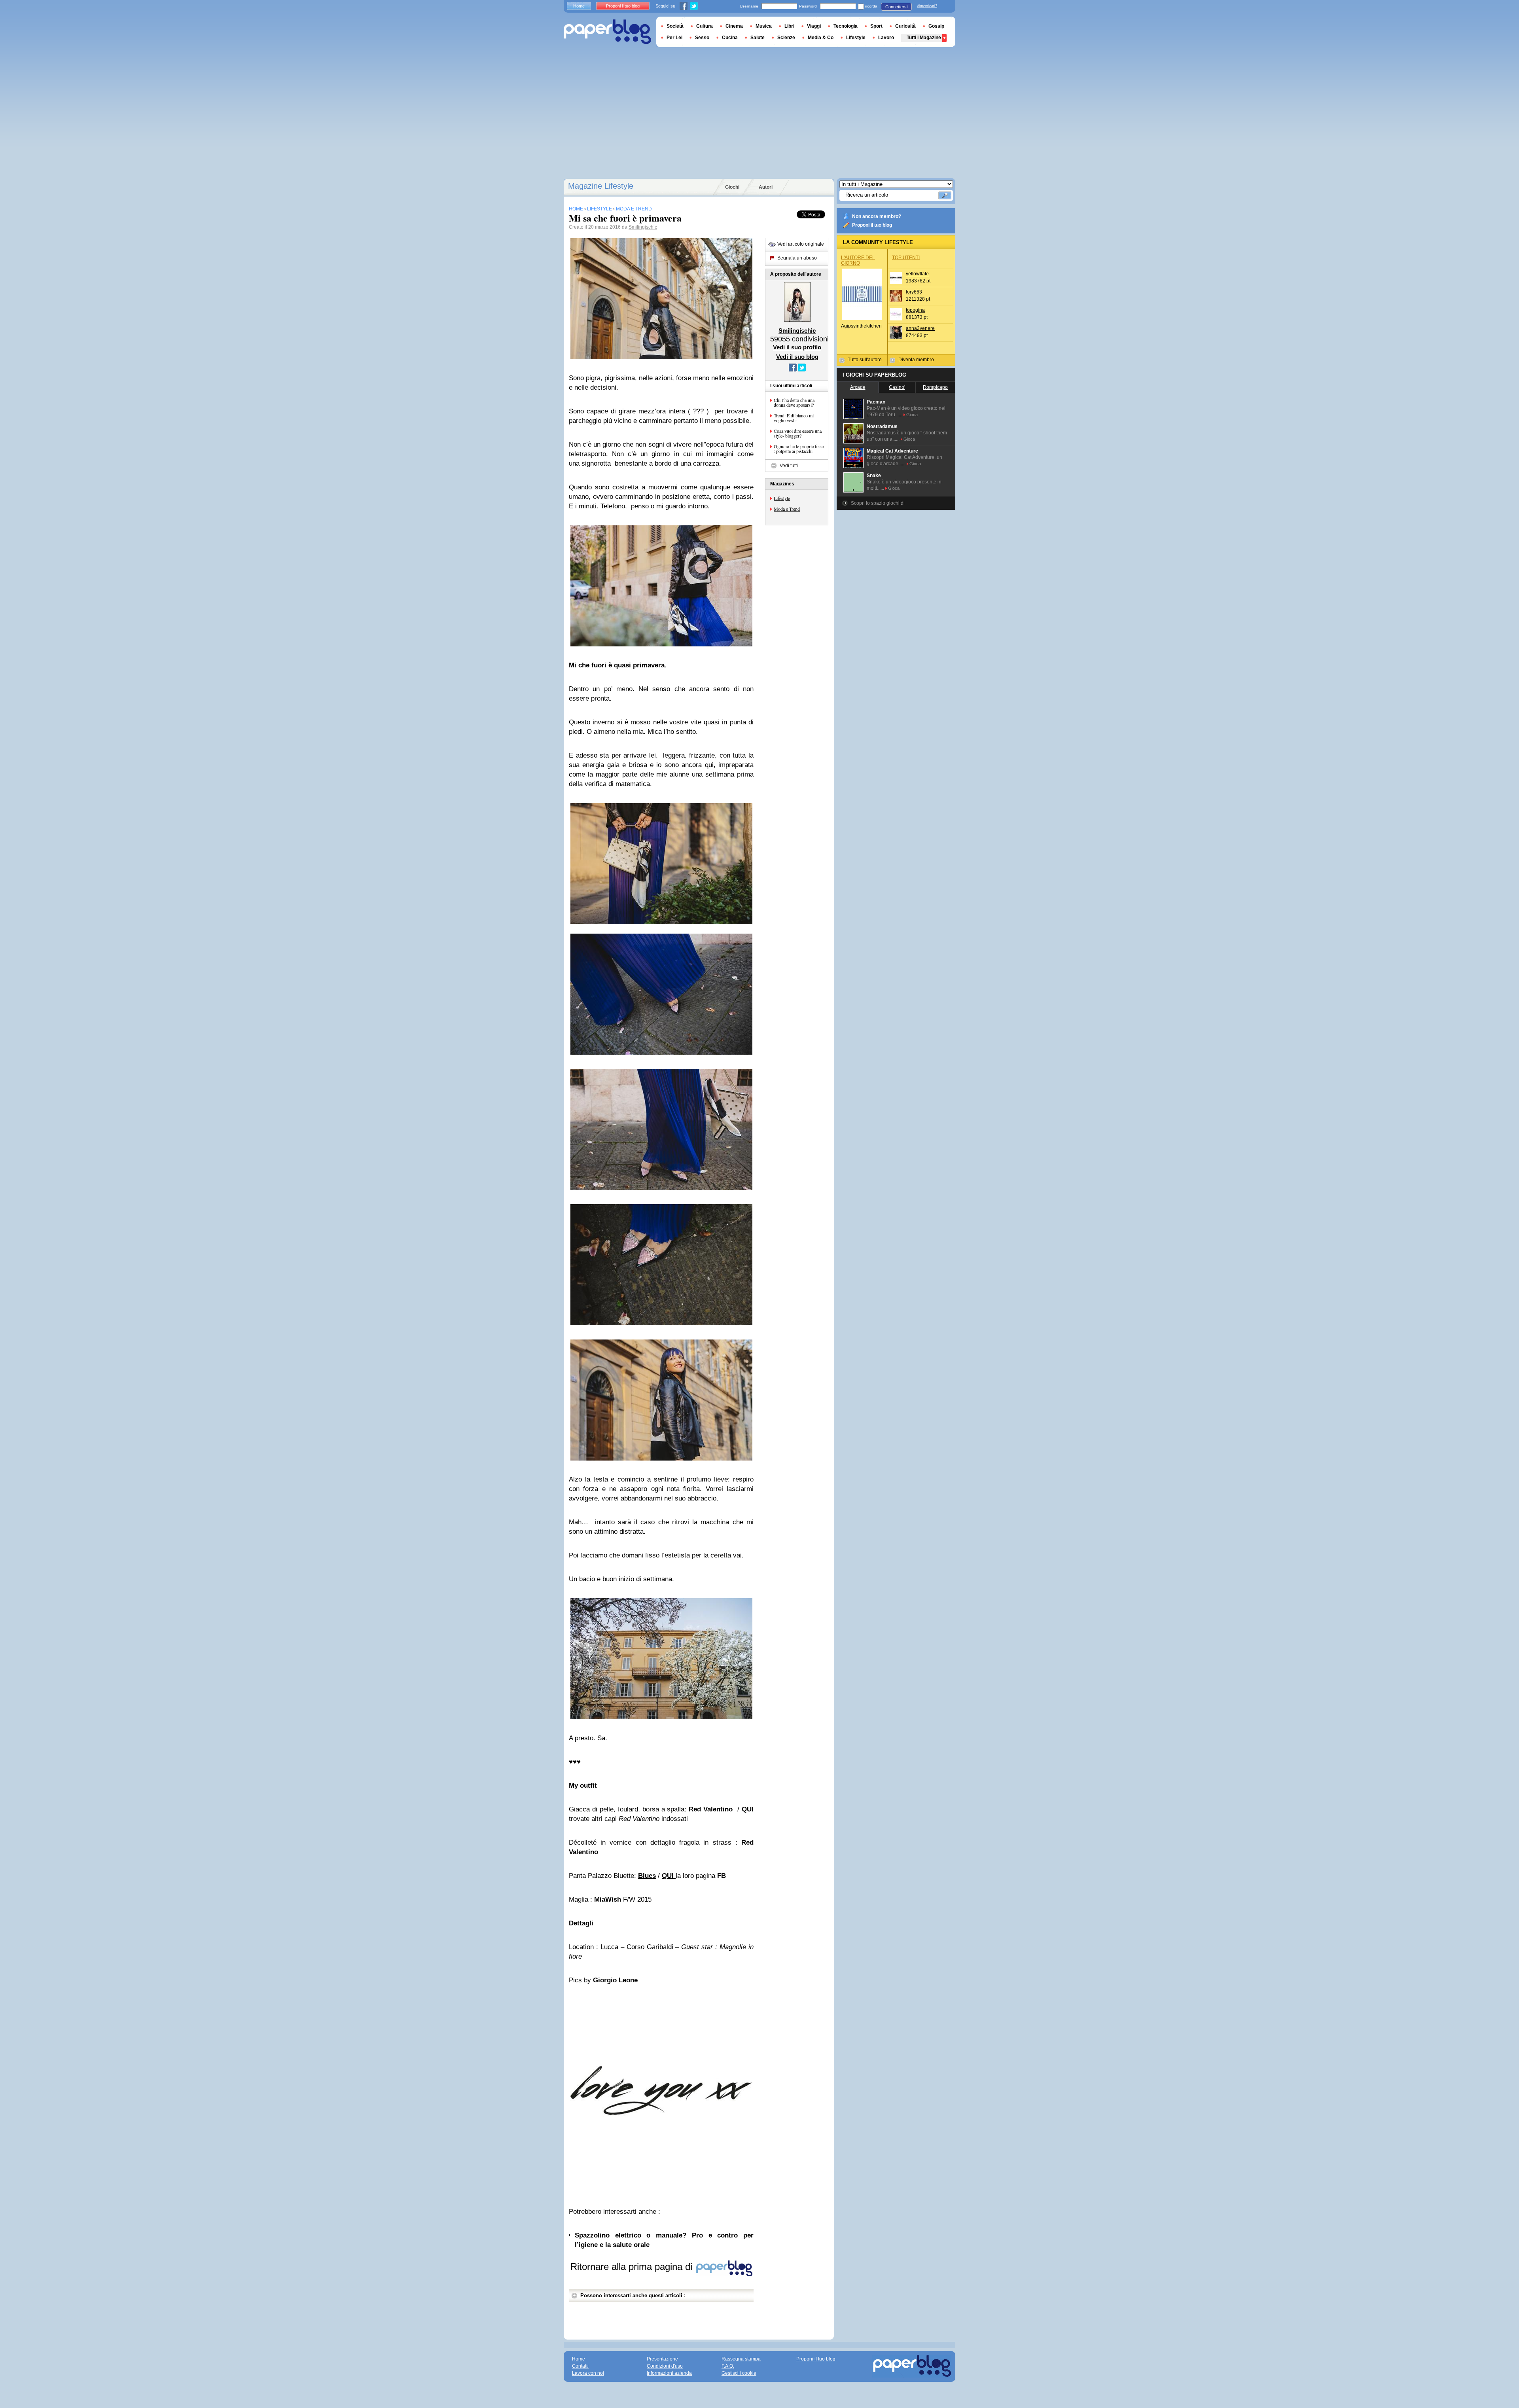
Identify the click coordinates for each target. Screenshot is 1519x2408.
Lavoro (886, 38)
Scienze (786, 38)
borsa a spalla (664, 1809)
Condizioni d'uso (665, 2366)
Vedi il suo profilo (797, 347)
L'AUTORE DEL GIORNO (858, 260)
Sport (876, 26)
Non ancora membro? (877, 216)
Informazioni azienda (669, 2373)
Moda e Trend (787, 509)
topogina (915, 310)
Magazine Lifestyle (601, 186)
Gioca (912, 415)
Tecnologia (846, 26)
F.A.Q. (728, 2366)
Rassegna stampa (741, 2359)
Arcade (858, 387)
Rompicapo (935, 387)
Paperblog (607, 32)
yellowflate (917, 274)
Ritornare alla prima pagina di (633, 2267)
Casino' (897, 387)
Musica (764, 26)
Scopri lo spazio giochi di (878, 503)
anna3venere (920, 328)
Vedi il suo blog (797, 357)
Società (675, 26)
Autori (766, 187)
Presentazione (662, 2359)
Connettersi (896, 7)
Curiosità (905, 26)
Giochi (732, 187)
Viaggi (814, 26)
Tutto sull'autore (865, 360)
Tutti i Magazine (924, 38)
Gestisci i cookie (739, 2373)
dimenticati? (927, 6)
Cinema (734, 26)
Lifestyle (782, 498)
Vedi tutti (789, 466)
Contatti (580, 2366)
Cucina (730, 38)
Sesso (702, 38)
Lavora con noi (588, 2373)
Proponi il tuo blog (872, 225)
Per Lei (674, 38)
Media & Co (821, 38)
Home (579, 6)
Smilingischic (643, 227)
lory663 (914, 292)
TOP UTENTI (906, 258)
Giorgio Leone (615, 1980)
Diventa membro (916, 360)
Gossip (936, 26)
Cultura (705, 26)
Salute (758, 38)
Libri (789, 26)
